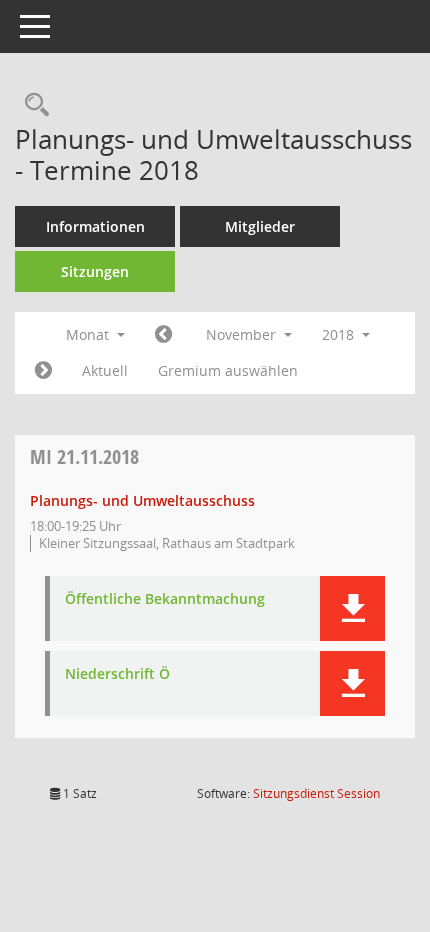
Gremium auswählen (228, 370)
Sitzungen (95, 271)
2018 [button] (340, 334)
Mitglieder (260, 226)
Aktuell (105, 370)
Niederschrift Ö (117, 674)
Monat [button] (89, 334)
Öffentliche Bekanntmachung (165, 599)
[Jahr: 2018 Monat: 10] (163, 335)
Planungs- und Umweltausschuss (142, 500)
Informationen (95, 226)
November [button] (243, 334)
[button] (352, 608)
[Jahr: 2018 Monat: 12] (43, 371)
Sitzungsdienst (316, 793)
